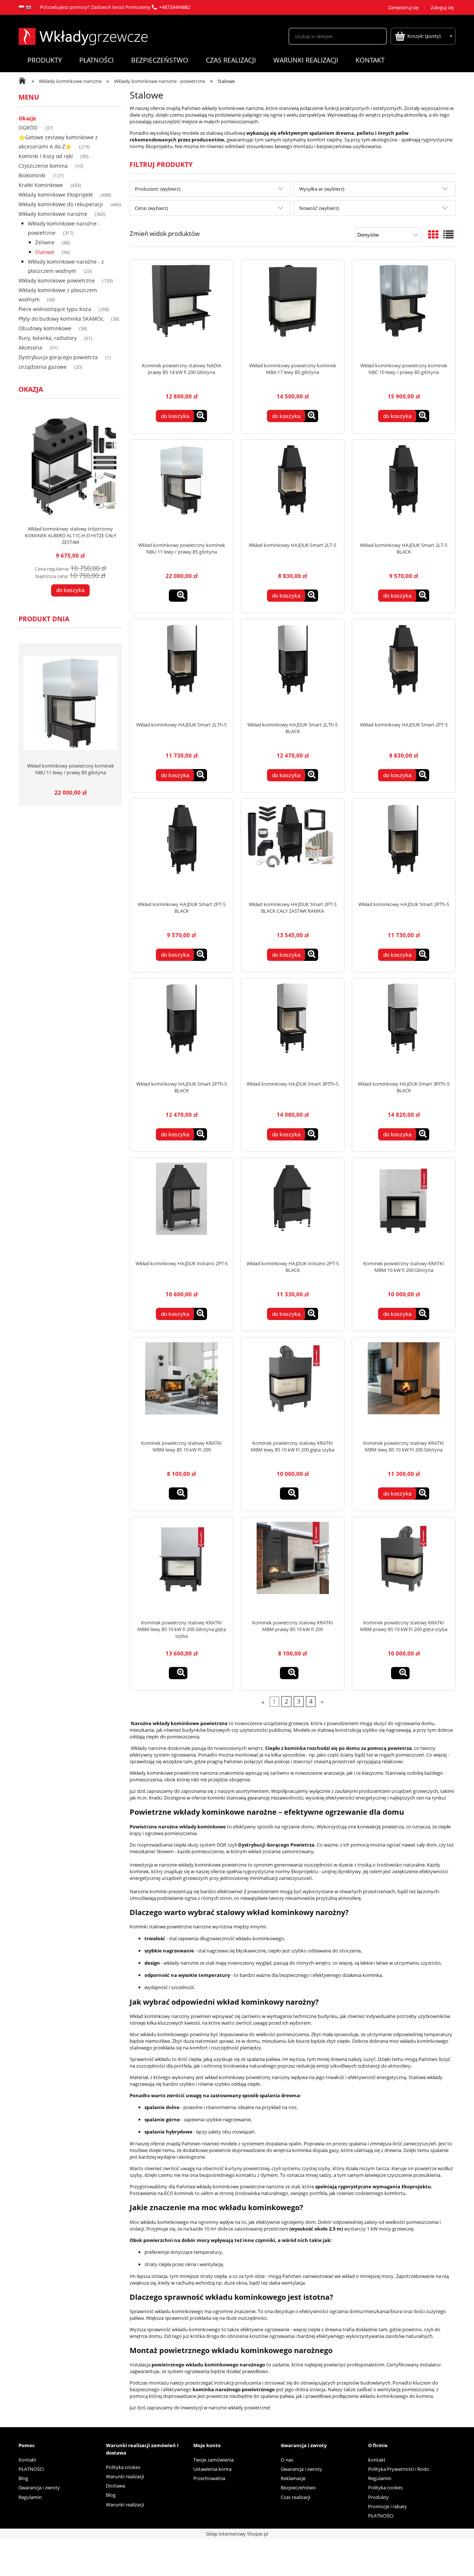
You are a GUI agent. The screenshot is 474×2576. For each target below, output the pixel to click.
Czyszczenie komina (43, 166)
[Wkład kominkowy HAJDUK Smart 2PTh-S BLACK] (181, 1029)
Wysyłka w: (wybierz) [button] (322, 189)
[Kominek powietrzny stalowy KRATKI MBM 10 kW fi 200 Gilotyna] (404, 1209)
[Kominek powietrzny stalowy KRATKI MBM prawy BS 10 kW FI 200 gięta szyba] (404, 1568)
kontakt (377, 2460)
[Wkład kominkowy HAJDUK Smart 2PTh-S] (404, 850)
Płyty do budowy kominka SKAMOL (61, 319)
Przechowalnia (209, 2478)
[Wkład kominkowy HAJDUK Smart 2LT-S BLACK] (404, 491)
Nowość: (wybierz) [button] (319, 208)
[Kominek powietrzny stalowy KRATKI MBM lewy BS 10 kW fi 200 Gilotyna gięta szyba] (181, 1568)
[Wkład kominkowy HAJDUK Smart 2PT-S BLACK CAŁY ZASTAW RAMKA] (293, 850)
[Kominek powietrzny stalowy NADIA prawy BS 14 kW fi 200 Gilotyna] (181, 311)
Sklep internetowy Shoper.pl (237, 2534)
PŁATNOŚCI (31, 2469)
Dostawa (116, 2486)
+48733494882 (175, 7)
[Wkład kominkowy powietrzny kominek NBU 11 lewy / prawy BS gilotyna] (181, 491)
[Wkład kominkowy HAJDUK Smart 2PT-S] (404, 670)
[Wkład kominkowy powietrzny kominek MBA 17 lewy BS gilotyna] (293, 311)
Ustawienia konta (212, 2469)
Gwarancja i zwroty (39, 2488)
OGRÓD (28, 128)
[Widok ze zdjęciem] (433, 234)
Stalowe (45, 252)
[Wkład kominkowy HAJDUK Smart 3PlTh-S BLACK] (404, 1029)
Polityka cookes (123, 2467)
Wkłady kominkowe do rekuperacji (61, 204)
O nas (287, 2460)
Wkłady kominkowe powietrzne (57, 280)
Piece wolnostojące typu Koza (55, 309)
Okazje (27, 118)
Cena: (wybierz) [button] (151, 208)
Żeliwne (45, 242)
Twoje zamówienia (213, 2460)
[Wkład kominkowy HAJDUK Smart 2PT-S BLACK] (181, 850)
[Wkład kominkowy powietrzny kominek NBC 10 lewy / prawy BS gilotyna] (404, 311)
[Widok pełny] (448, 234)
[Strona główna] (83, 36)
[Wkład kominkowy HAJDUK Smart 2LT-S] (293, 491)
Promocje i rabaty (388, 2506)
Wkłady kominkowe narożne (53, 214)
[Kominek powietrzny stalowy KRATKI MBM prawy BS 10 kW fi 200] (293, 1568)
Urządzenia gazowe (43, 367)
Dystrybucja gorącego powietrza (58, 357)
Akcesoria (30, 348)
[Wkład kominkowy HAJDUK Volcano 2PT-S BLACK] (293, 1209)
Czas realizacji (296, 2497)
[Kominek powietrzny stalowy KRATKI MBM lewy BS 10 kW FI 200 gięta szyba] (293, 1389)
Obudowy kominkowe (45, 328)
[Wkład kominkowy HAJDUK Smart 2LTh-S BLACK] (293, 670)
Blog (23, 2478)
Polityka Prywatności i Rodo (399, 2469)
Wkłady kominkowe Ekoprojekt (56, 195)
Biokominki (32, 175)
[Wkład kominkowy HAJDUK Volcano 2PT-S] (181, 1209)
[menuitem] (44, 60)
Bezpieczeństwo (298, 2488)
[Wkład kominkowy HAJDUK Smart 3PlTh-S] (293, 1029)
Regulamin (30, 2497)
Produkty (378, 2497)
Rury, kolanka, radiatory (48, 338)
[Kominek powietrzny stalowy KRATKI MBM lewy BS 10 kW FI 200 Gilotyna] (404, 1389)
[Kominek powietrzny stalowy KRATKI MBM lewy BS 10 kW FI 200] (181, 1389)
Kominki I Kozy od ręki (46, 156)
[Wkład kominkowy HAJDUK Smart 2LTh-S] (181, 670)
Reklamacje (293, 2478)
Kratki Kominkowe (41, 185)
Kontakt (27, 2460)
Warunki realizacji (125, 2476)
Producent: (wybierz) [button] (158, 189)
